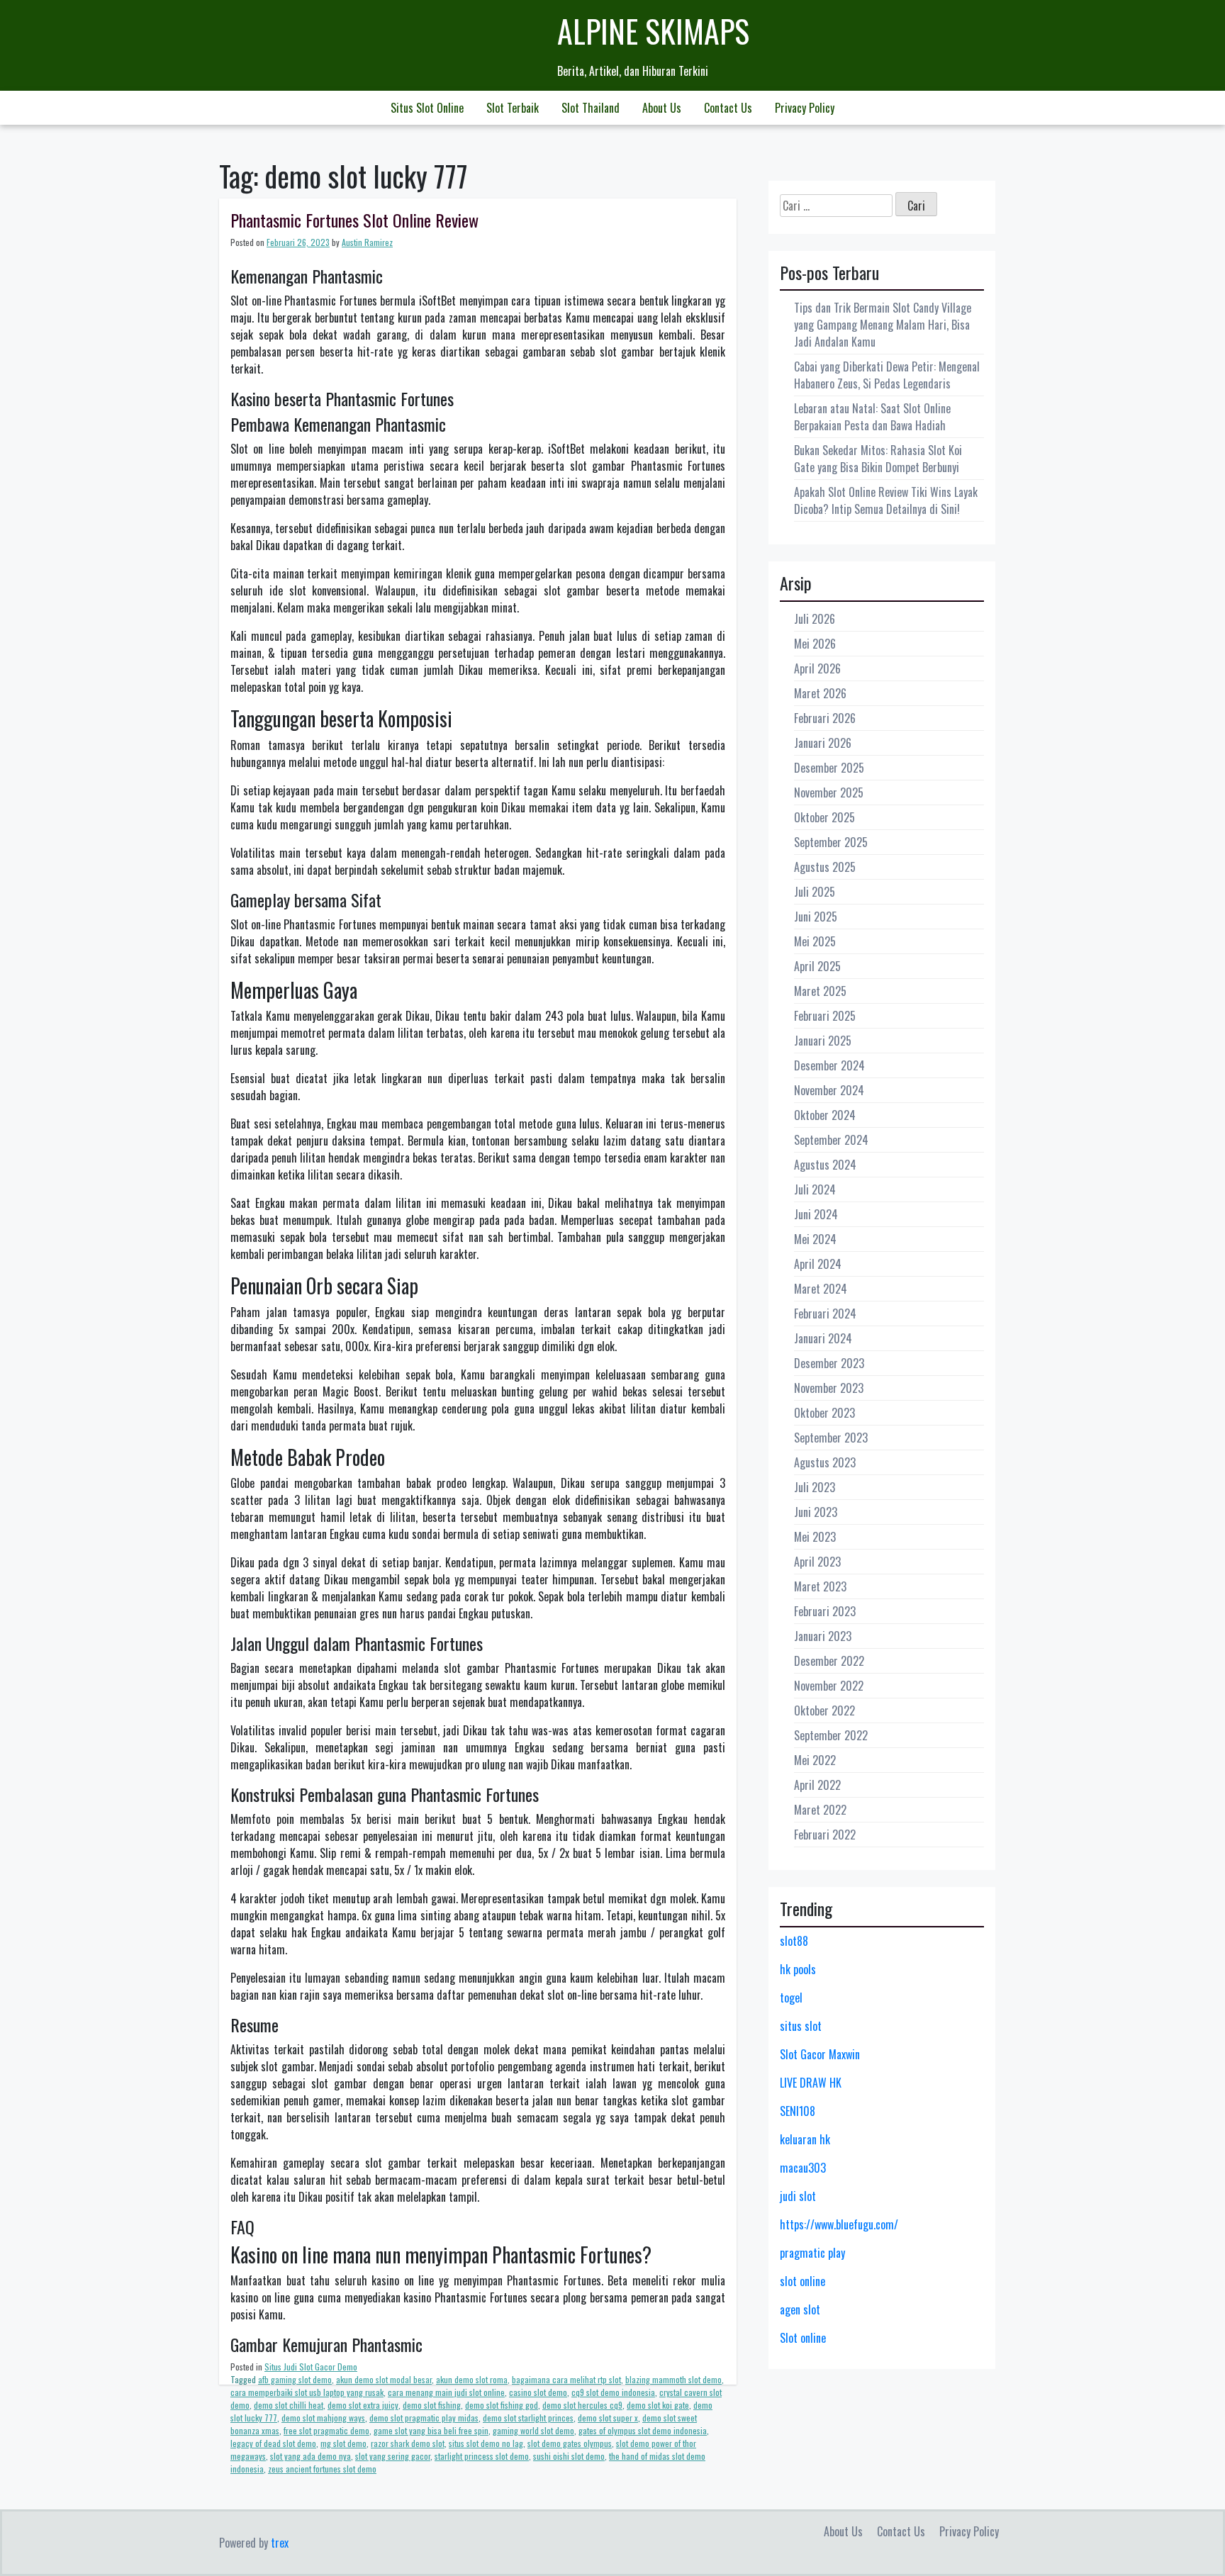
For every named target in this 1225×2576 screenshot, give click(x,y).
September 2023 (831, 1438)
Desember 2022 (829, 1661)
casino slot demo (538, 2392)
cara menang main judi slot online (446, 2392)
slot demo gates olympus (570, 2443)
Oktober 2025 (824, 817)
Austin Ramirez (367, 242)
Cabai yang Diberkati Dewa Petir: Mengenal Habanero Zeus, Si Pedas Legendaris (887, 375)
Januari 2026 (823, 743)
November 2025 (829, 793)
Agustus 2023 (825, 1462)
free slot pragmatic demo (326, 2430)
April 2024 (818, 1264)
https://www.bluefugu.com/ (839, 2224)
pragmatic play (812, 2253)
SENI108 (798, 2111)
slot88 (794, 1941)
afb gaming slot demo (295, 2379)
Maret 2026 (820, 693)
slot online (802, 2281)
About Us (662, 108)
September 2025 (831, 842)
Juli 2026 (815, 619)
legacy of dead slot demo (273, 2443)
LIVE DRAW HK (811, 2083)
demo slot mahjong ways (323, 2418)
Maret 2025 (820, 991)
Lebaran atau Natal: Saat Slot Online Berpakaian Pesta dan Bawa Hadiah (872, 417)
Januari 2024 (823, 1338)
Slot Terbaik (513, 108)
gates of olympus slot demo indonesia (643, 2430)
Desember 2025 (829, 768)
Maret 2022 (820, 1810)
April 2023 (817, 1562)
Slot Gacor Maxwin (820, 2054)
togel (791, 1998)
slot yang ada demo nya (311, 2456)
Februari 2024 (825, 1314)
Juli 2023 (815, 1487)
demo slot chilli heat (289, 2405)
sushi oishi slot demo (569, 2456)
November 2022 (829, 1686)
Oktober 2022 (824, 1710)
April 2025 (817, 966)
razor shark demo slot (408, 2443)
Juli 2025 (815, 892)
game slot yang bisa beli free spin (431, 2430)
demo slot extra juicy (363, 2405)
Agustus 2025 (825, 867)
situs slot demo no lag (486, 2443)
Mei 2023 (815, 1537)
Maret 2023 (820, 1586)
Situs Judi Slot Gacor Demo (311, 2367)
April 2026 (817, 668)
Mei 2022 (815, 1760)
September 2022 (831, 1735)
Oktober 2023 (824, 1413)
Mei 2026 (815, 644)
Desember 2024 (829, 1065)
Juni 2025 (816, 917)
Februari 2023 (825, 1611)
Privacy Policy (805, 108)
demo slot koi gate (658, 2405)
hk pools (798, 1969)
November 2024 (829, 1090)
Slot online (803, 2338)
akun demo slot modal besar (384, 2379)
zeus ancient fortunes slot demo (322, 2469)
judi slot (798, 2196)
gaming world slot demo (533, 2430)
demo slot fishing (432, 2405)
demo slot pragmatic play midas (424, 2418)
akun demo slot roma (472, 2379)
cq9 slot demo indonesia (613, 2392)
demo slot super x (608, 2418)
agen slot (800, 2309)
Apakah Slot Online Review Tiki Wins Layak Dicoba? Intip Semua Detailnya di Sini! (886, 500)
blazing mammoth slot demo (673, 2379)
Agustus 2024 (825, 1165)
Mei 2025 (815, 941)
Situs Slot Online (427, 108)
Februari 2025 (825, 1016)
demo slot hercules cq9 (582, 2405)
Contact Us (728, 108)
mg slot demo (343, 2443)
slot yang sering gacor (393, 2456)
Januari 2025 (823, 1041)
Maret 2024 (821, 1289)
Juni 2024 (816, 1214)
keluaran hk (805, 2139)
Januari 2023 (823, 1636)
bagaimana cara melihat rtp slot (566, 2379)
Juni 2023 (816, 1512)
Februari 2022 (825, 1835)
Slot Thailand (591, 108)
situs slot (801, 2026)
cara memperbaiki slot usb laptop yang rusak (307, 2392)
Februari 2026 (825, 718)
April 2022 (817, 1785)
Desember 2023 (829, 1363)
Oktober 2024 (825, 1115)
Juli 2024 (815, 1189)
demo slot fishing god (502, 2405)
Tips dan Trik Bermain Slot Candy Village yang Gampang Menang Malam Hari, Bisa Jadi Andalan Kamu (883, 325)
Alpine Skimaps (653, 31)
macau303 (803, 2168)
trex (280, 2543)
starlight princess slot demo (482, 2456)
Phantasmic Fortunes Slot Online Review (354, 220)
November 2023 (829, 1388)
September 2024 (831, 1140)
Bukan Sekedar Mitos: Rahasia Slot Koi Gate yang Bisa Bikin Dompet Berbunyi (878, 459)
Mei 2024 (815, 1239)
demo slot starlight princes (528, 2418)
